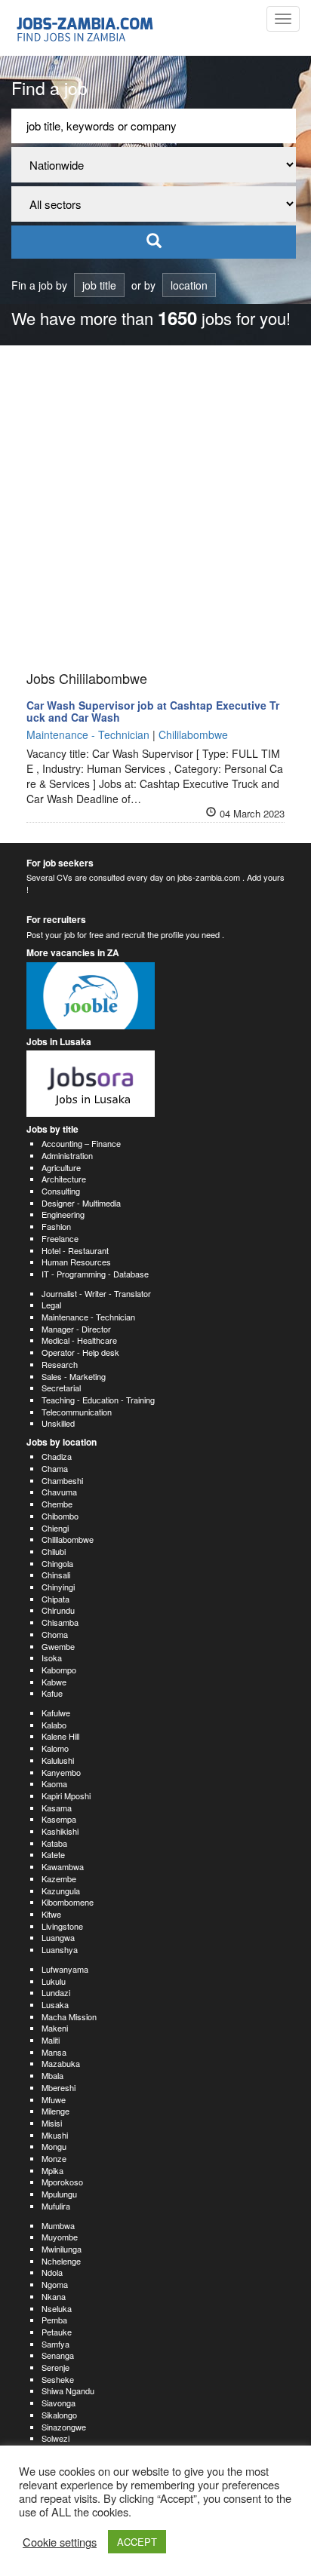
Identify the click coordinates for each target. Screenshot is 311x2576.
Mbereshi (59, 2087)
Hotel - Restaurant (75, 1250)
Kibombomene (68, 1902)
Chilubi (54, 1551)
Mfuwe (54, 2099)
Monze (54, 2158)
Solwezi (55, 2438)
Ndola (52, 2272)
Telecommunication (77, 1412)
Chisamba (60, 1622)
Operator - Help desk (80, 1352)
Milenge (55, 2111)
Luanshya (60, 1949)
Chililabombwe (68, 1539)
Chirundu (58, 1610)
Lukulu (54, 1981)
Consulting (61, 1191)
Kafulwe (56, 1713)
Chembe (57, 1504)
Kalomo (55, 1748)
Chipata (55, 1599)
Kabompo (59, 1670)
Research (60, 1364)
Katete (53, 1854)
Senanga (58, 2355)
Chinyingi (58, 1587)
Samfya (55, 2344)
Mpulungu (59, 2194)
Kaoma (54, 1783)
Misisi (52, 2123)
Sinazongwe (64, 2427)
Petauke (57, 2332)
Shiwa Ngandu (68, 2390)
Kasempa (59, 1819)
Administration (67, 1155)
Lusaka (55, 2004)
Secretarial (61, 1388)
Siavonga (59, 2403)
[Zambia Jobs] (88, 28)
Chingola (57, 1563)
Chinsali (56, 1575)
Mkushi (55, 2135)
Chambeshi (62, 1480)
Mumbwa (58, 2225)
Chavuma (59, 1492)
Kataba (54, 1843)
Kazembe (59, 1878)
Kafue (52, 1693)
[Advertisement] (155, 508)
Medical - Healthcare (79, 1340)
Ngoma (55, 2284)
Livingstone (62, 1926)
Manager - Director (76, 1329)
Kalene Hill (60, 1736)
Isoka (52, 1658)
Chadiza (57, 1456)
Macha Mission (69, 2016)
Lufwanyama (65, 1969)
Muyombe (60, 2237)
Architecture (64, 1179)
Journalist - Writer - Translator (96, 1293)
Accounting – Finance (81, 1143)
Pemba (54, 2320)
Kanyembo (61, 1772)
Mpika (52, 2170)
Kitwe (51, 1914)
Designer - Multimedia (81, 1203)
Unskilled (58, 1423)
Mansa (54, 2052)
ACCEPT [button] (137, 2542)
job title (99, 285)
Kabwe (54, 1682)
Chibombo (60, 1516)
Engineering (63, 1214)
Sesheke (58, 2379)
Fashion (56, 1226)
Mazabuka (61, 2063)
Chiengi (55, 1528)
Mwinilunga (62, 2249)
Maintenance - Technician (88, 1317)
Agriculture (61, 1167)
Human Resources (76, 1262)
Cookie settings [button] (60, 2542)
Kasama (57, 1808)
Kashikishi (60, 1831)
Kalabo (54, 1725)
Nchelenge (61, 2261)
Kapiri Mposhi (66, 1796)
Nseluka (57, 2308)
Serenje (55, 2367)
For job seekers (60, 863)
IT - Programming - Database (95, 1274)
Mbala (52, 2075)
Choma (55, 1634)
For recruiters (56, 919)
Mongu (54, 2146)
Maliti (51, 2040)
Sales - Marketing (74, 1376)
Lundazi (56, 1992)
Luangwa (58, 1937)
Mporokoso (62, 2182)
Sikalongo (59, 2415)
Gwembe (58, 1646)
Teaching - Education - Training (98, 1400)
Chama (55, 1468)
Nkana (54, 2296)
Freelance (60, 1238)
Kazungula (61, 1891)
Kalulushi (58, 1760)
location (189, 285)
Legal (51, 1305)
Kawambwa (63, 1866)
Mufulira (56, 2206)
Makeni (55, 2028)
